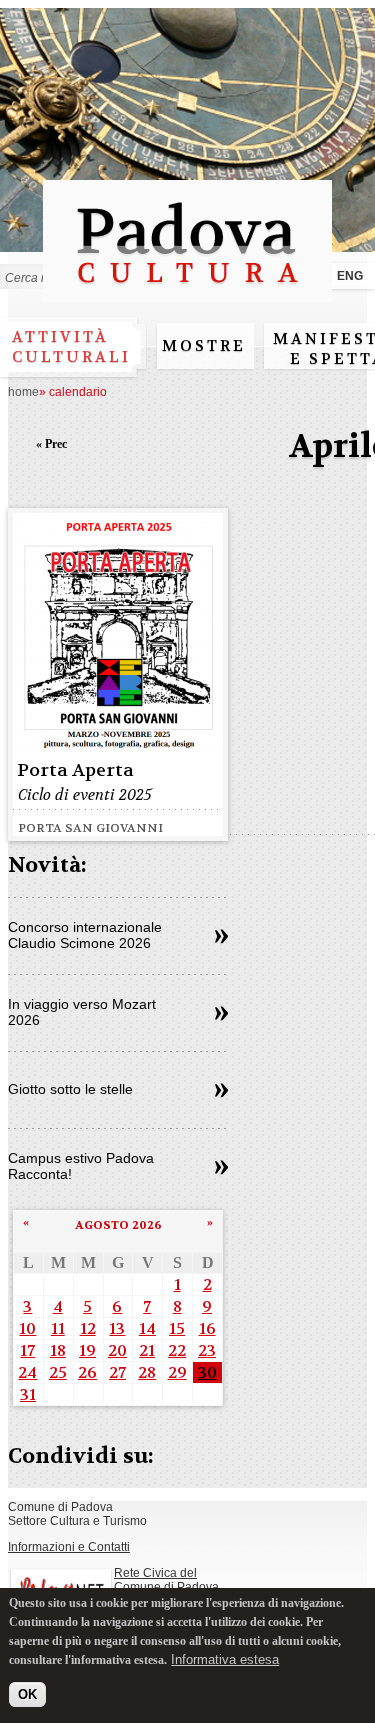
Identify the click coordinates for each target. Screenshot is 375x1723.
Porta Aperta (75, 770)
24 (27, 1372)
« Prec (51, 444)
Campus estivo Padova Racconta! (81, 1166)
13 (117, 1328)
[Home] (187, 292)
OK (27, 1694)
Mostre (204, 346)
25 (58, 1372)
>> (221, 937)
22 (177, 1350)
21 (147, 1350)
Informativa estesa (225, 1659)
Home (23, 392)
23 (207, 1350)
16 (207, 1328)
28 (147, 1372)
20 (117, 1350)
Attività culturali (71, 347)
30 (207, 1372)
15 (177, 1328)
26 (87, 1372)
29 (177, 1372)
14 (147, 1328)
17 (27, 1350)
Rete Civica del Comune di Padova (166, 1580)
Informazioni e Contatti (69, 1547)
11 (58, 1328)
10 (27, 1328)
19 (87, 1350)
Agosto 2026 (118, 1225)
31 (28, 1394)
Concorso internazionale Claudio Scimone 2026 (85, 935)
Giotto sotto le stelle (70, 1089)
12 (88, 1328)
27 (117, 1372)
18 (58, 1350)
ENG (350, 276)
